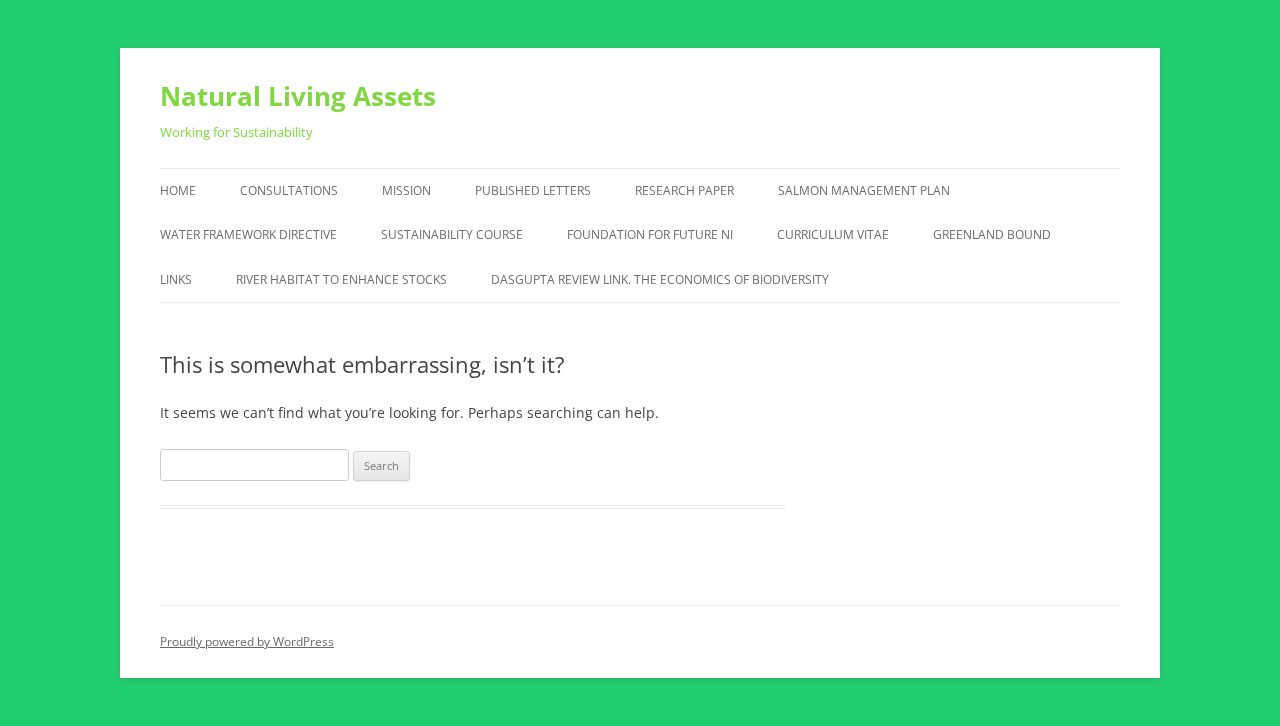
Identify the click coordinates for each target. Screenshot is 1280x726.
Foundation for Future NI (650, 234)
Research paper (684, 190)
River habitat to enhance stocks (341, 279)
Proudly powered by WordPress (247, 641)
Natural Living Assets (298, 96)
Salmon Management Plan (864, 190)
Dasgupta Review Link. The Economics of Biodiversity (660, 279)
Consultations (289, 190)
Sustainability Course (452, 234)
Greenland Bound (992, 234)
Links (176, 279)
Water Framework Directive (248, 234)
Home (178, 190)
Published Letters (533, 190)
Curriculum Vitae (833, 234)
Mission (406, 190)
